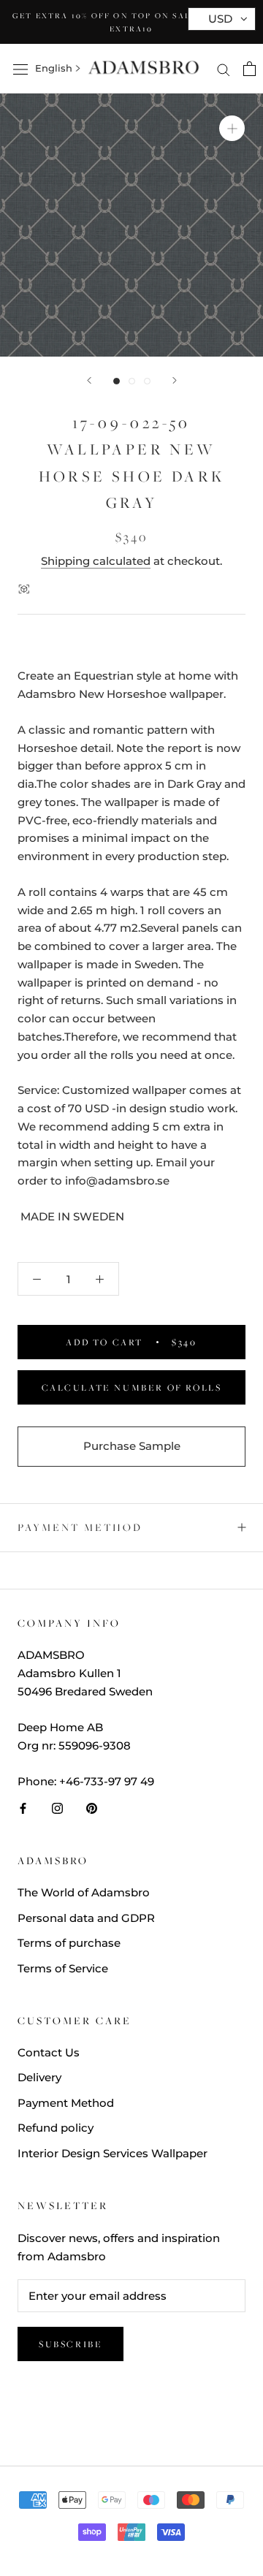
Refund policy (56, 2128)
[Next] (175, 380)
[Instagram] (57, 1808)
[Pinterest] (92, 1808)
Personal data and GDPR (86, 1918)
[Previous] (89, 380)
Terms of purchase (69, 1943)
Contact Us (49, 2052)
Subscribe (70, 2344)
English (54, 68)
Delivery (39, 2077)
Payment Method (80, 1527)
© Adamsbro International (131, 2418)
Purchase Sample (132, 1446)
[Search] (224, 69)
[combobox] (54, 69)
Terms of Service (63, 1968)
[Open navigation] (20, 69)
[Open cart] (249, 69)
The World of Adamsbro (84, 1892)
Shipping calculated (96, 561)
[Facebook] (23, 1808)
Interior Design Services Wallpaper (113, 2153)
